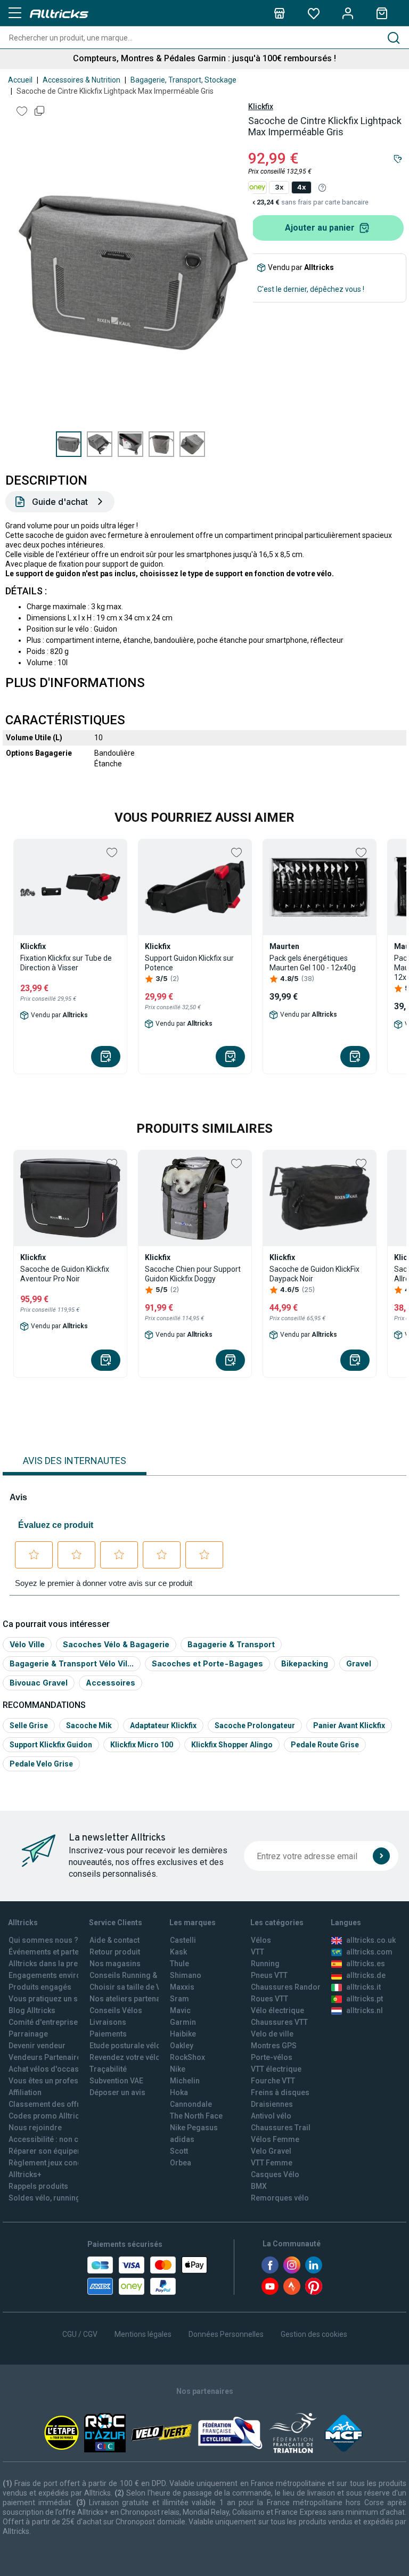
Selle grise (29, 1725)
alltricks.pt (365, 1999)
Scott (179, 2151)
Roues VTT (269, 1999)
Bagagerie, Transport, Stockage (183, 80)
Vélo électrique (277, 2010)
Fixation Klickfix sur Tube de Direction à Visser (66, 963)
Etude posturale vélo (125, 2046)
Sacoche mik (89, 1725)
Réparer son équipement (52, 2151)
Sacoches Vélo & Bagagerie (116, 1644)
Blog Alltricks (32, 2010)
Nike (178, 2069)
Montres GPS (274, 2046)
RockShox (187, 2057)
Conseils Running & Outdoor (139, 1975)
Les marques (193, 1923)
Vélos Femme (275, 2139)
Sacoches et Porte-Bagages (207, 1663)
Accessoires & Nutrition (81, 80)
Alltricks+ (25, 2174)
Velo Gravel (271, 2151)
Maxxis (182, 1987)
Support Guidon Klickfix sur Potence (189, 963)
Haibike (183, 2034)
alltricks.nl (365, 2010)
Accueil (20, 80)
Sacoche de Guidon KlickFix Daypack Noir (314, 1274)
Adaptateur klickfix (163, 1725)
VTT (257, 1952)
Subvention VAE (116, 2081)
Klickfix (261, 107)
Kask (178, 1952)
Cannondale (191, 2104)
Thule (179, 1964)
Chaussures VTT (279, 2022)
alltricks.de (366, 1975)
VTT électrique (276, 2069)
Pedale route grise (325, 1745)
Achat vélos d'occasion (49, 2069)
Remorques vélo (280, 2198)
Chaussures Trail (281, 2128)
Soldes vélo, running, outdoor (60, 2198)
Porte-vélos (272, 2057)
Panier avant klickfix (349, 1725)
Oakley (182, 2046)
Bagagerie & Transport (231, 1644)
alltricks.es (366, 1964)
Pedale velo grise (41, 1764)
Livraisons (108, 2022)
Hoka (179, 2092)
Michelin (185, 2081)
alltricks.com (369, 1952)
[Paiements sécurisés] (147, 2276)
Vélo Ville (27, 1644)
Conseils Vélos (116, 2010)
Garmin (183, 2022)
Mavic (180, 2010)
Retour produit (115, 1952)
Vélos (261, 1940)
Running (265, 1964)
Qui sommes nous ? (43, 1940)
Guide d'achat (60, 502)
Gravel (359, 1663)
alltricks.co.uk (371, 1940)
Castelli (183, 1940)
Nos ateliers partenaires (132, 1999)
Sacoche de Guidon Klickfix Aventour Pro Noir (65, 1274)
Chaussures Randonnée (293, 1987)
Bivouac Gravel (39, 1683)
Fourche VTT (273, 2081)
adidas (182, 2139)
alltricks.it (363, 1987)
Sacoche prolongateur (255, 1725)
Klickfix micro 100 (142, 1745)
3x (279, 187)
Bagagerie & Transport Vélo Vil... (72, 1663)
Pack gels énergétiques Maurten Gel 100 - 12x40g (313, 963)
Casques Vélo (275, 2174)
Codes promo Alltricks (48, 2116)
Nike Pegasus (194, 2128)
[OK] (381, 1856)
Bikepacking (305, 1663)
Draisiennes (272, 2104)
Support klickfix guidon (51, 1745)
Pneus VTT (269, 1975)
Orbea (181, 2163)
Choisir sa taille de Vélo (131, 1987)
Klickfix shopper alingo (232, 1745)
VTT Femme (272, 2163)
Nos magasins (115, 1964)
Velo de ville (272, 2034)
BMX (259, 2186)
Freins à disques (280, 2092)
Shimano (186, 1975)
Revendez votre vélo (125, 2057)
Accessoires (111, 1683)
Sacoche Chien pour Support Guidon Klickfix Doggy (193, 1274)
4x (301, 187)
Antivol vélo (271, 2116)
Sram (179, 1999)
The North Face (196, 2116)
